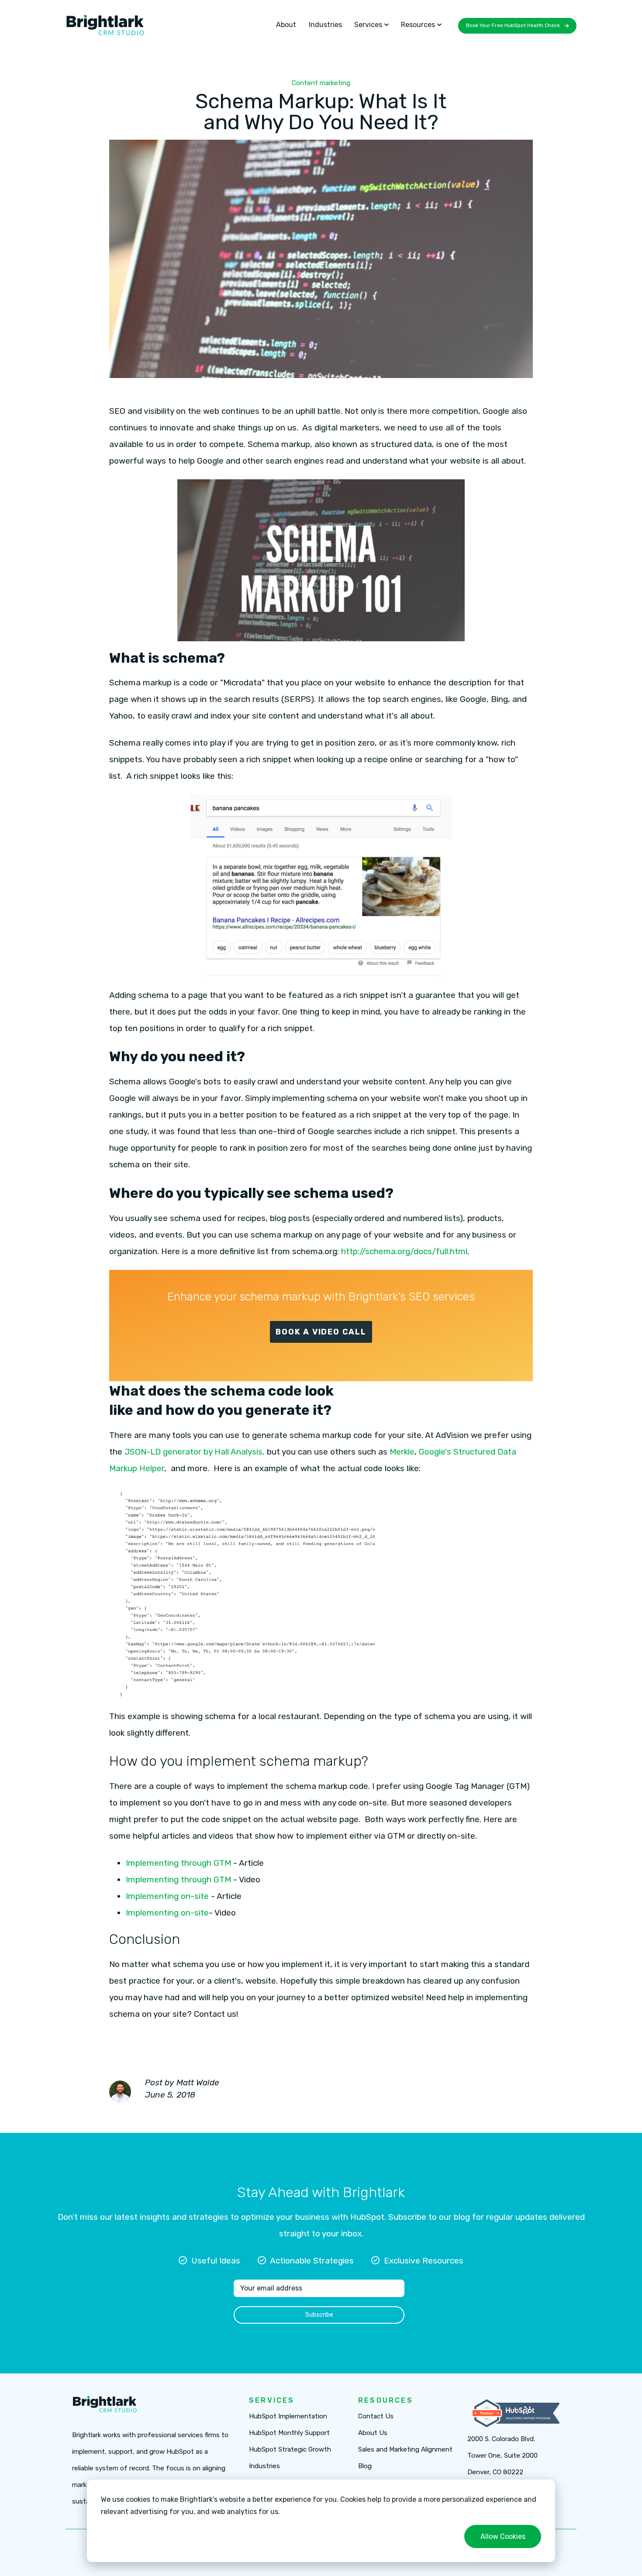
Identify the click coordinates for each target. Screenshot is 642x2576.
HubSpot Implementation (288, 2416)
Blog (365, 2466)
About (286, 25)
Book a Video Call (321, 1332)
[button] (371, 25)
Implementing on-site (167, 1896)
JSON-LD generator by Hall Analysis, (196, 1452)
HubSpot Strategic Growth (290, 2450)
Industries (325, 25)
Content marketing (321, 83)
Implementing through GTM (179, 1863)
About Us (373, 2433)
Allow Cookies (503, 2536)
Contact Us (376, 2416)
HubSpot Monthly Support (289, 2433)
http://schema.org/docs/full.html (404, 1251)
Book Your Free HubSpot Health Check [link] (513, 25)
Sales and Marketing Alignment (405, 2450)
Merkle (401, 1452)
